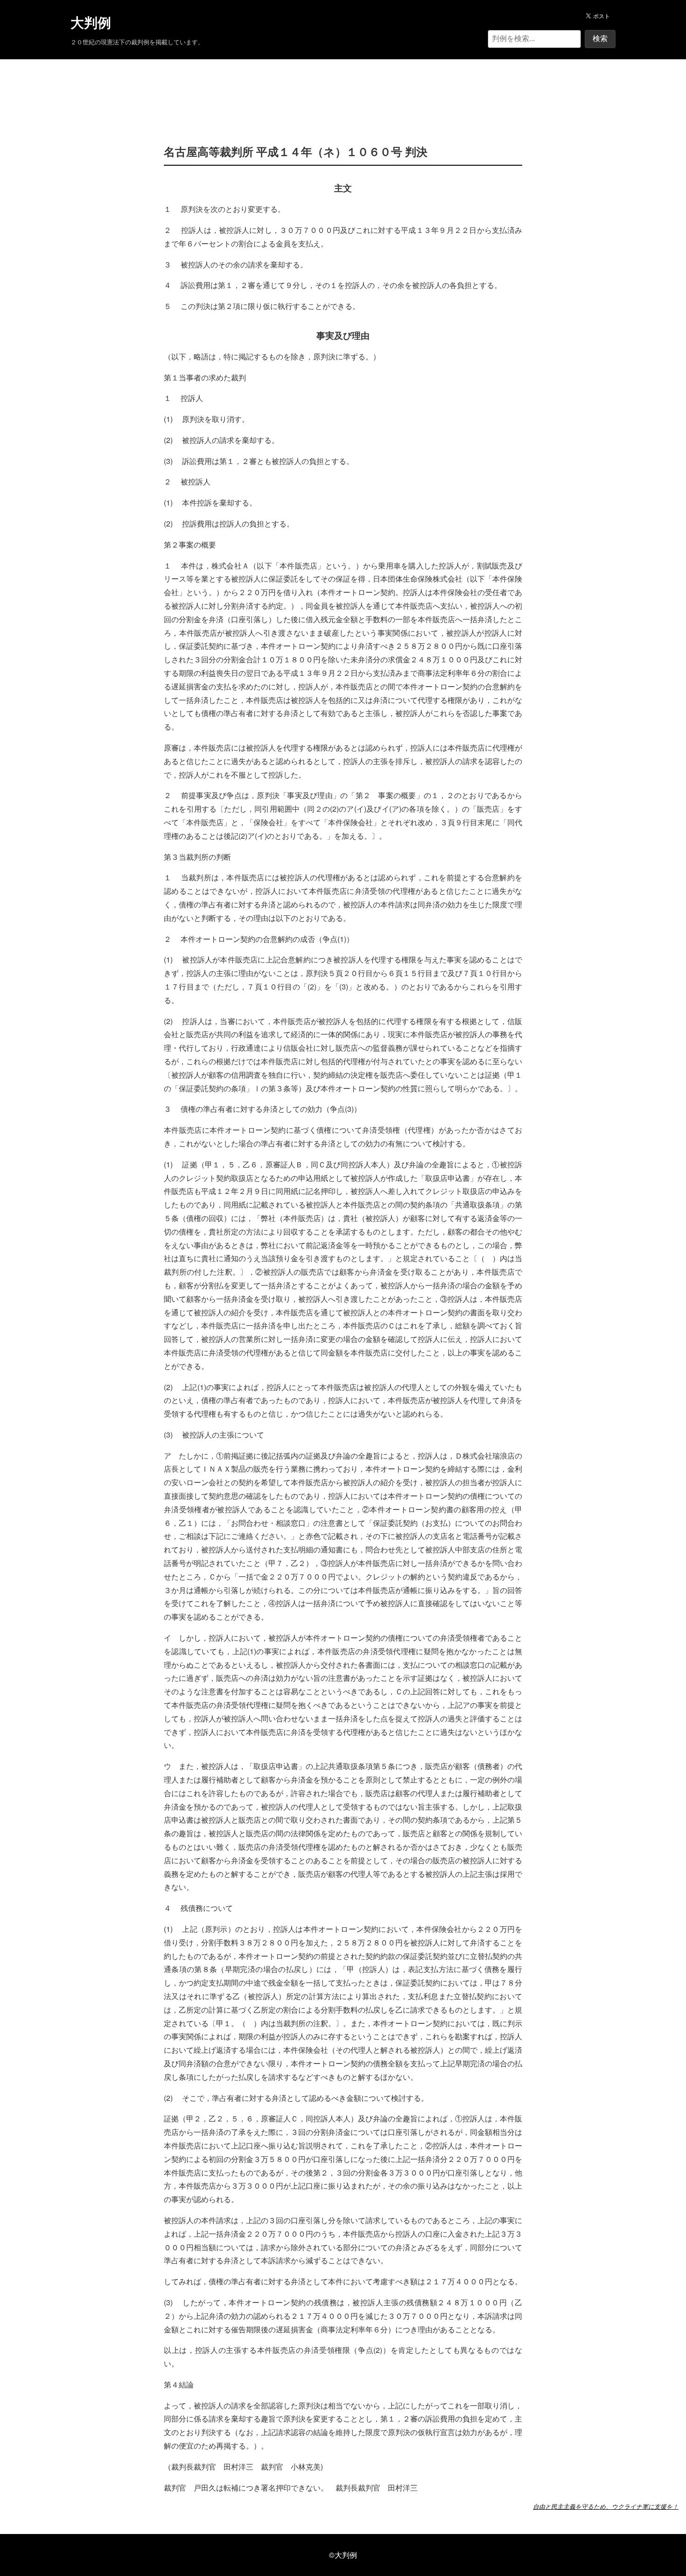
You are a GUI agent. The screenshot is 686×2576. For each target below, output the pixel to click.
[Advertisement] (343, 88)
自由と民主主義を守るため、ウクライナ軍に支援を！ (606, 2506)
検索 (600, 39)
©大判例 (343, 2555)
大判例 (91, 23)
